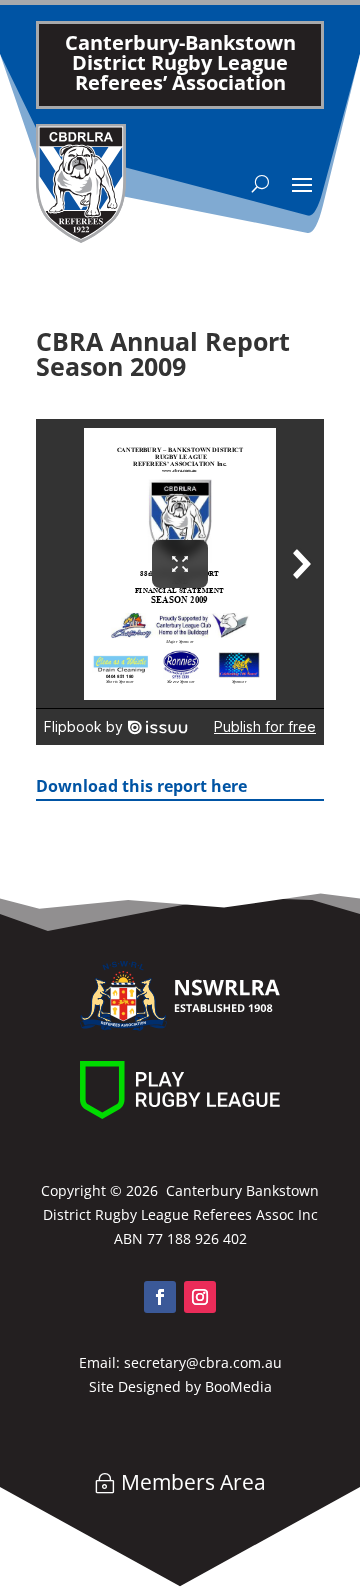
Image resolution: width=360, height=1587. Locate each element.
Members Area (193, 1482)
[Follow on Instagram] (200, 1297)
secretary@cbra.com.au (203, 1362)
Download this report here (141, 786)
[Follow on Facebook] (160, 1297)
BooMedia (238, 1386)
